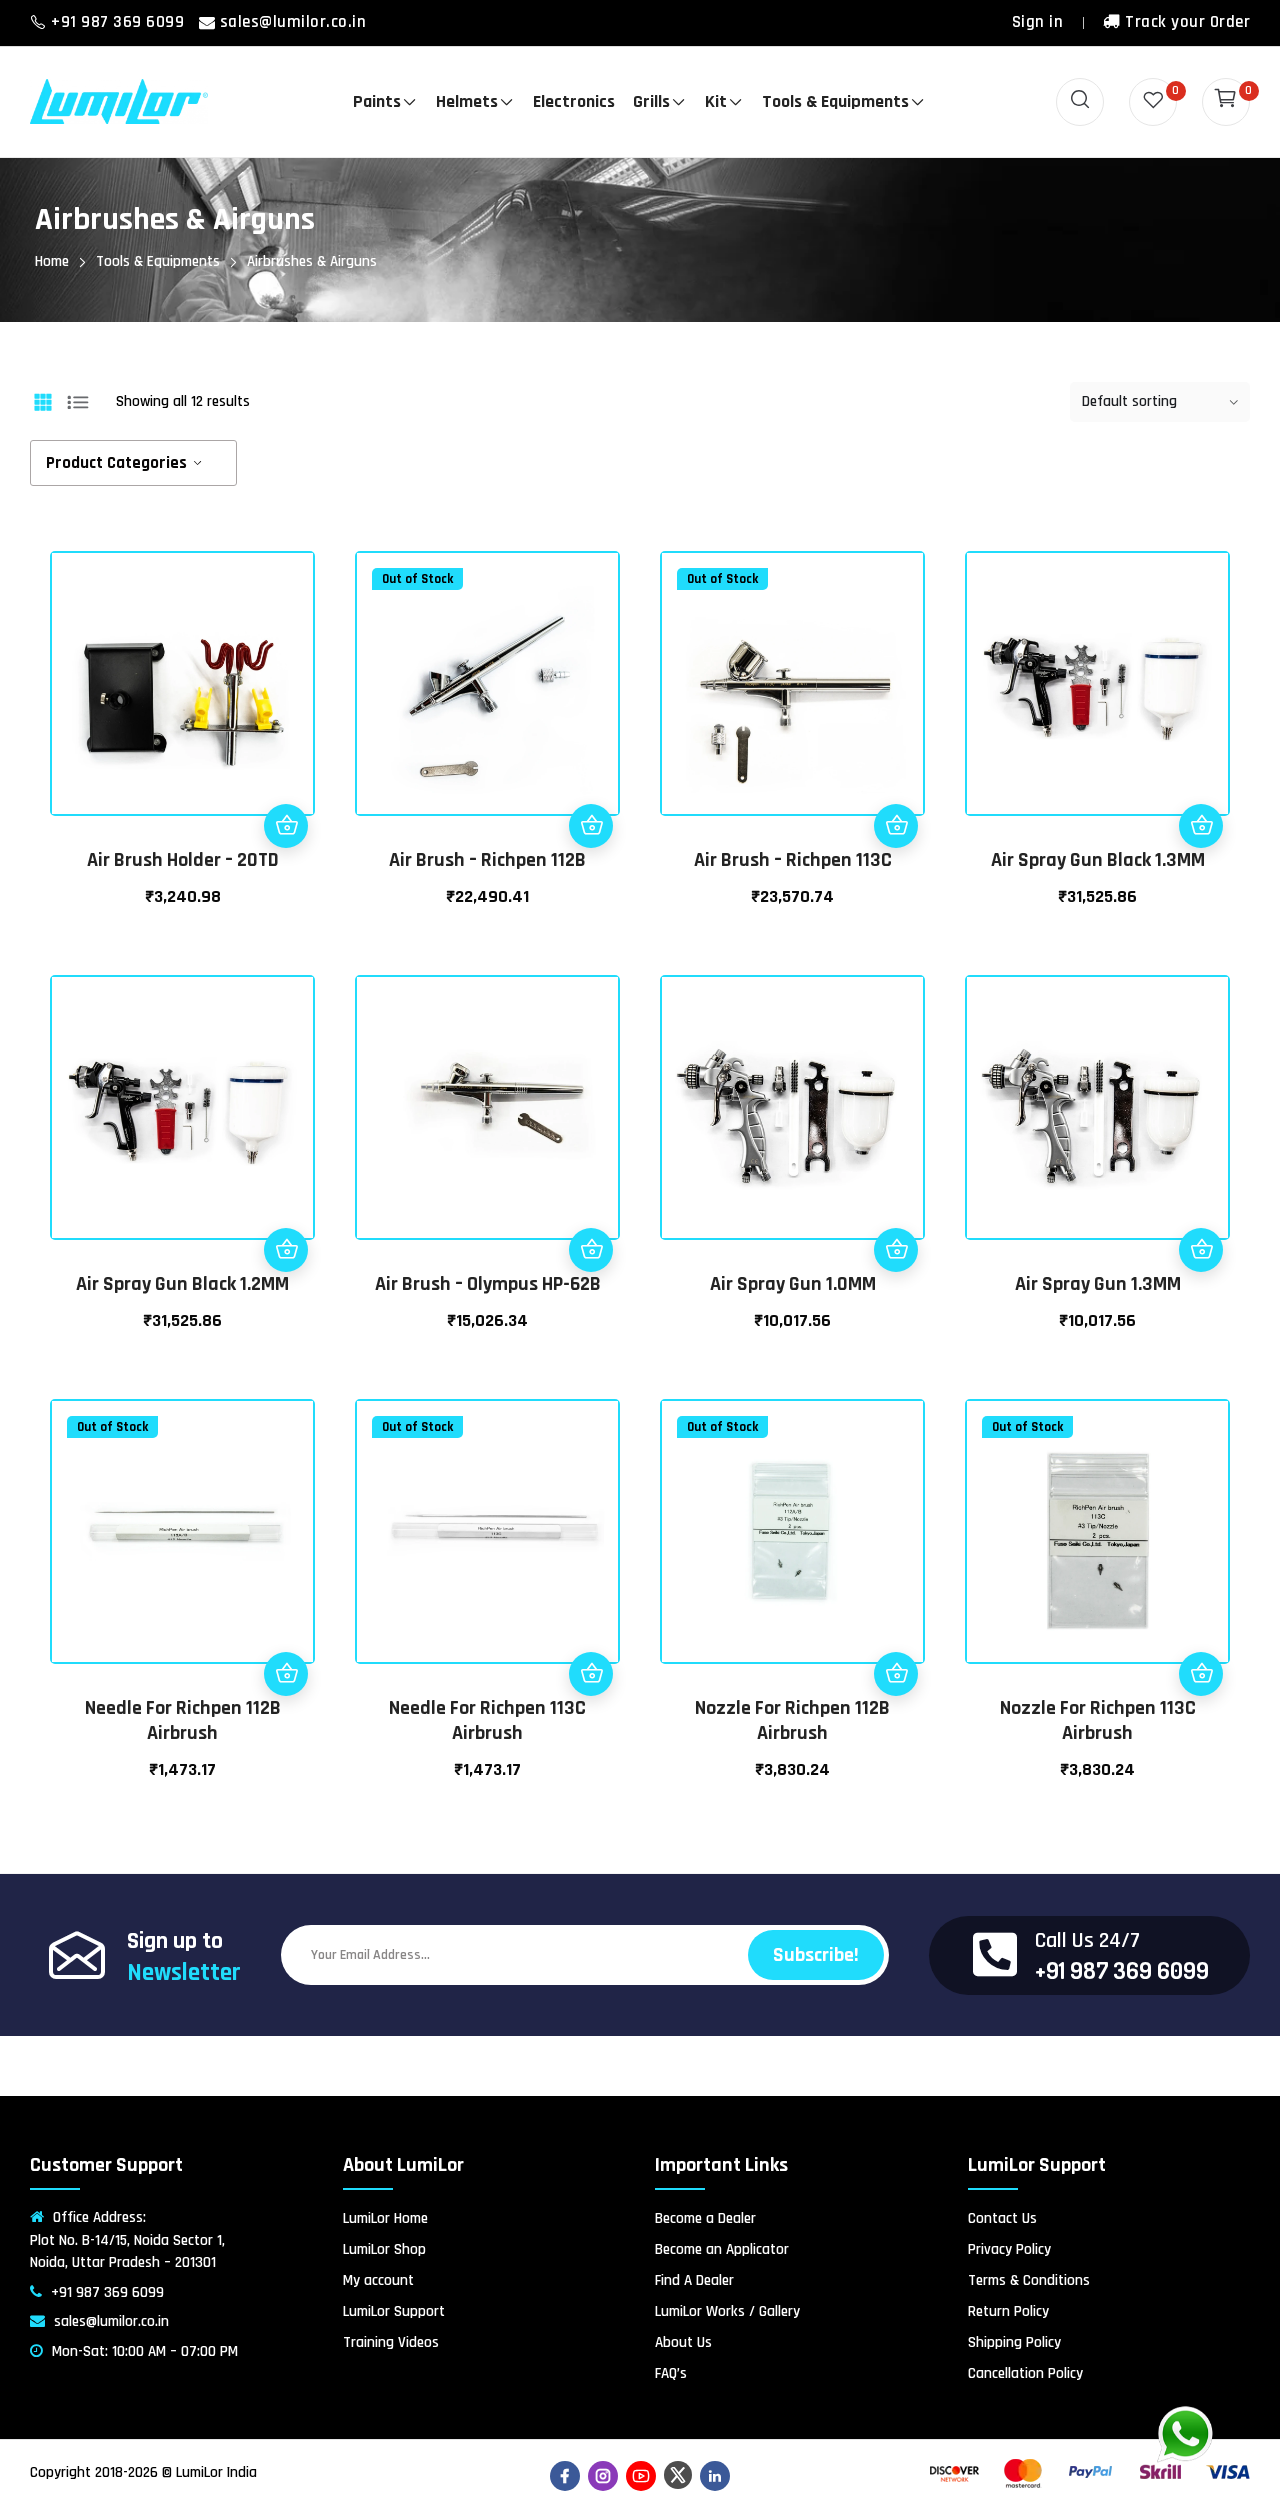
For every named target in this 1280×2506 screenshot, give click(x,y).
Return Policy (1008, 2311)
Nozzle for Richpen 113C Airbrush (1098, 1720)
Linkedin (715, 2476)
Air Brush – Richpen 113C (793, 860)
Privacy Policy (1009, 2249)
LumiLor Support (394, 2311)
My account (378, 2280)
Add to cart (286, 826)
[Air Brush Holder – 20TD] (182, 683)
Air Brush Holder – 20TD (183, 860)
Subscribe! (816, 1955)
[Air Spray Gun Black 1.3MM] (1097, 683)
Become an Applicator (722, 2249)
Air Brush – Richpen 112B (487, 860)
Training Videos (391, 2342)
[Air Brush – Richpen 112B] (487, 683)
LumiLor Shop (384, 2249)
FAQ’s (671, 2373)
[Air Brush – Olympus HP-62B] (487, 1107)
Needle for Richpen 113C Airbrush (487, 1720)
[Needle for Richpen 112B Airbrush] (182, 1531)
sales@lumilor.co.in (293, 22)
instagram (603, 2476)
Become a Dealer (705, 2218)
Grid (43, 402)
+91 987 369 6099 (120, 22)
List (78, 402)
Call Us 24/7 (1087, 1941)
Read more (591, 826)
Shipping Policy (1014, 2342)
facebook (565, 2476)
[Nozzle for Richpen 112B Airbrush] (792, 1531)
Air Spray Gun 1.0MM (793, 1284)
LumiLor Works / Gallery (727, 2311)
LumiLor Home (385, 2218)
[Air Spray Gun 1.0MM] (792, 1107)
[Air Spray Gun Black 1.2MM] (182, 1107)
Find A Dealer (694, 2280)
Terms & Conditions (1029, 2280)
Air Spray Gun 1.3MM (1098, 1284)
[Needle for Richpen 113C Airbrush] (487, 1531)
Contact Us (1002, 2218)
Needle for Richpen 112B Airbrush (183, 1720)
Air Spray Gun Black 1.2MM (182, 1284)
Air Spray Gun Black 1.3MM (1098, 860)
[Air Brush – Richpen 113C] (792, 683)
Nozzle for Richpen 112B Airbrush (792, 1720)
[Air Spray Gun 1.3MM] (1097, 1107)
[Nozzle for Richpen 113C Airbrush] (1097, 1531)
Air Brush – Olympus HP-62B (488, 1284)
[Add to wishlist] (286, 738)
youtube (641, 2476)
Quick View (286, 782)
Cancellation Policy (1025, 2373)
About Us (683, 2342)
